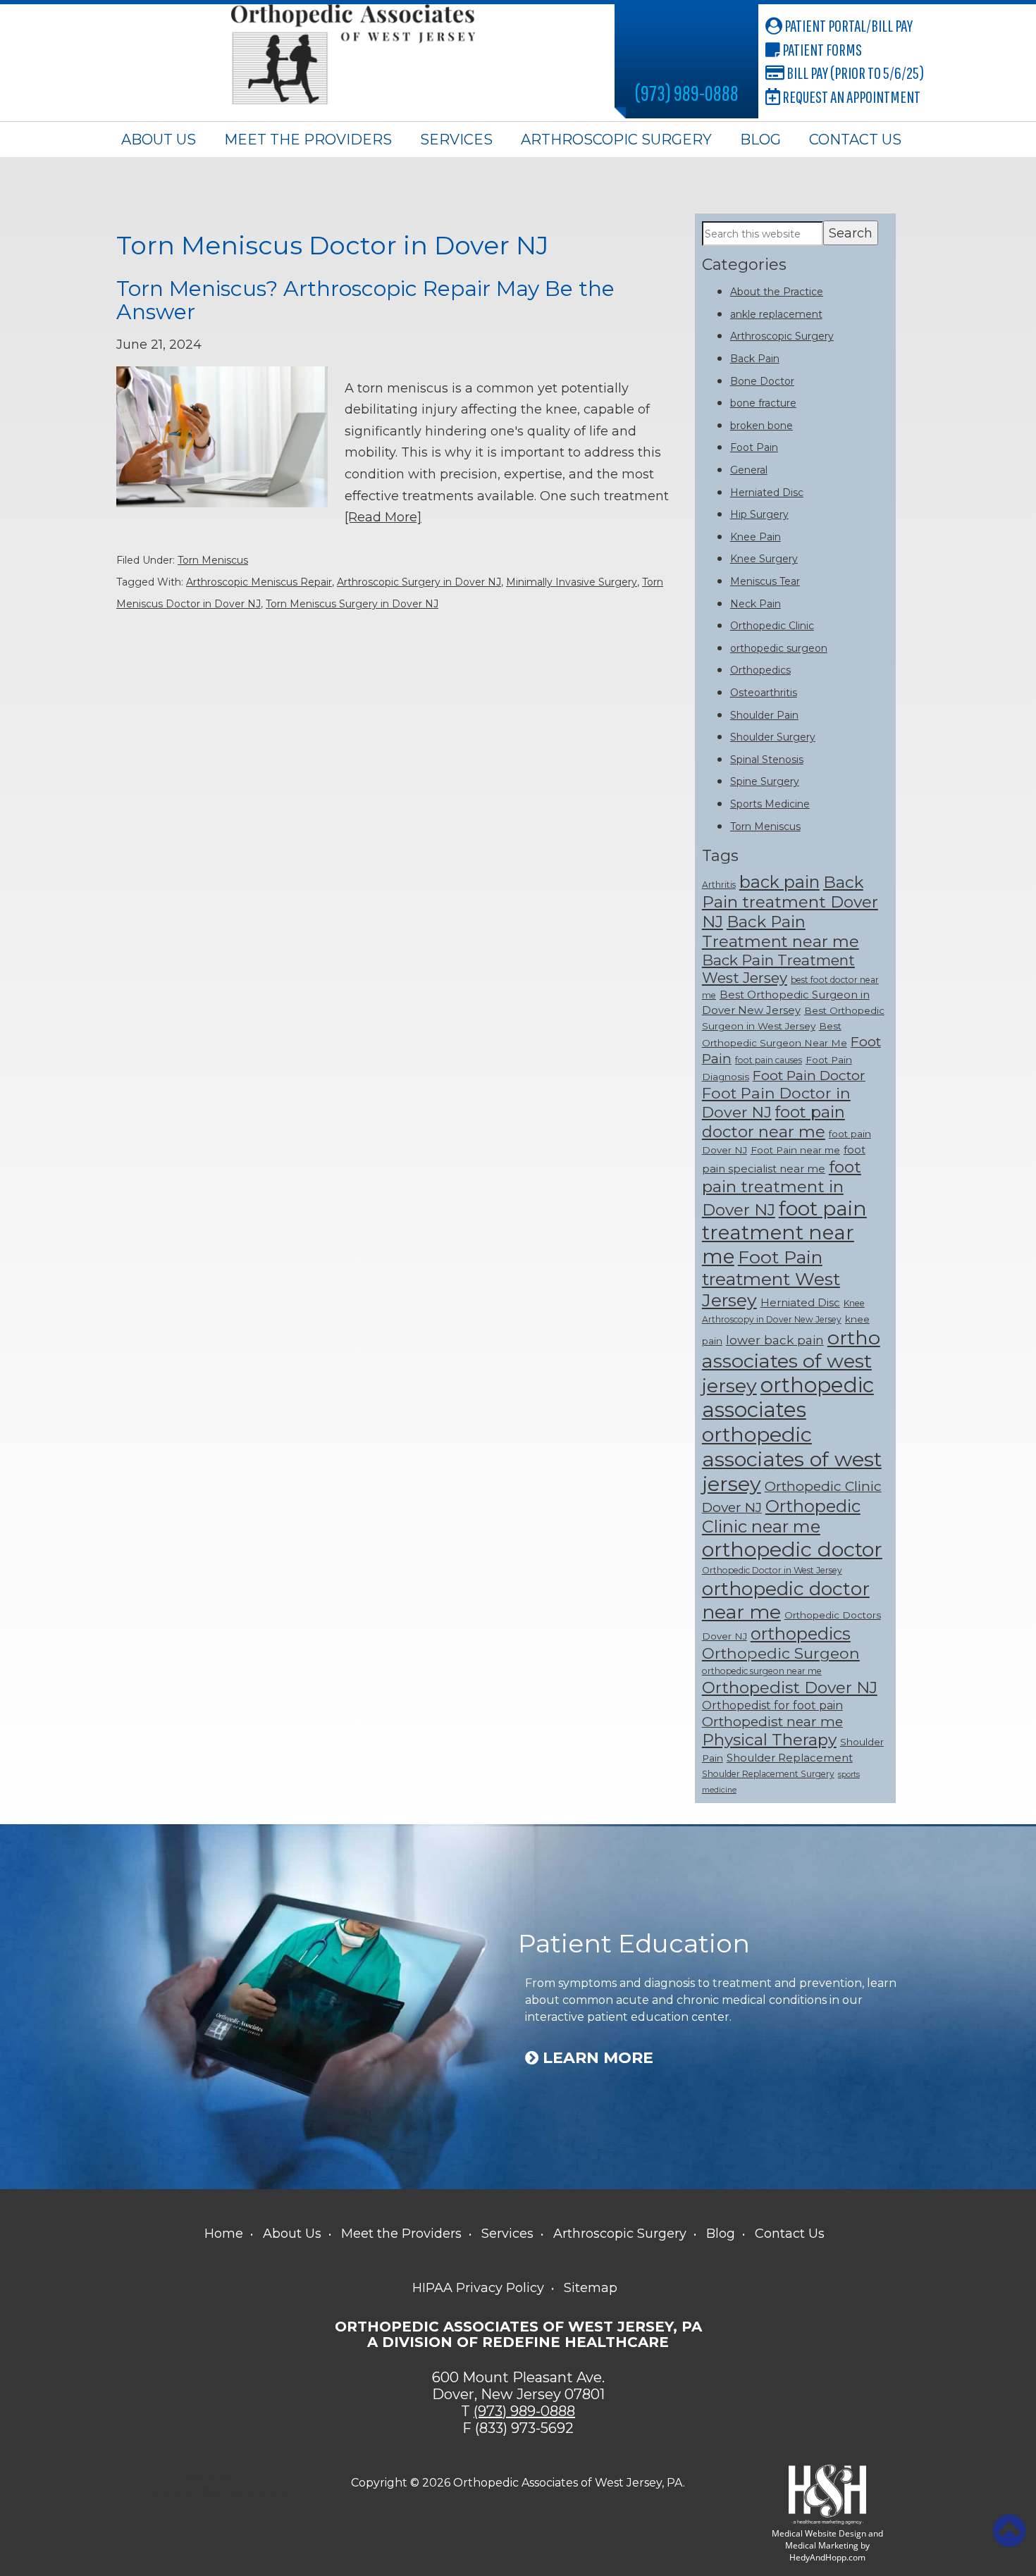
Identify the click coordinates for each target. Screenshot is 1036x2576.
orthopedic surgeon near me (762, 1671)
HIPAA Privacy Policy (478, 2288)
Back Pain (755, 359)
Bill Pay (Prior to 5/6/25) (854, 73)
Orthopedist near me (772, 1721)
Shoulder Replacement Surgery (768, 1774)
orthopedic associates (788, 1397)
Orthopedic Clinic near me (781, 1516)
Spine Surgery (765, 781)
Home (224, 2234)
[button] (1009, 2531)
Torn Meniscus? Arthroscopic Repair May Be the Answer (365, 300)
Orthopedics (760, 670)
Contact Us (855, 140)
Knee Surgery (764, 559)
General (749, 470)
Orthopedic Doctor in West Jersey (772, 1570)
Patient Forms (821, 49)
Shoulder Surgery (773, 737)
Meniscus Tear (765, 581)
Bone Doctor (762, 381)
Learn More (596, 2058)
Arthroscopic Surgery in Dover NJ (419, 582)
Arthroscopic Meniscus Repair (259, 582)
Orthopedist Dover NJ (790, 1688)
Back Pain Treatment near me (781, 931)
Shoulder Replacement (790, 1758)
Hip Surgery (759, 514)
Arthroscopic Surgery (616, 140)
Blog (760, 140)
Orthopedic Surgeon (781, 1653)
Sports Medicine (770, 804)
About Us (159, 140)
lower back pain (775, 1340)
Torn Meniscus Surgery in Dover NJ (352, 604)
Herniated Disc (767, 493)
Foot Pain (754, 447)
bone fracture (763, 403)
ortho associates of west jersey (791, 1362)
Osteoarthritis (764, 693)
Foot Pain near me (795, 1150)
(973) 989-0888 (687, 93)
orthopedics (801, 1634)
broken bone (761, 426)
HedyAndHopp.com (827, 2557)
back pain (779, 882)
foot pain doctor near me (773, 1122)
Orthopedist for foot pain (772, 1705)
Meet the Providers (308, 140)
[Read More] (383, 517)
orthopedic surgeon (779, 648)
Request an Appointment (850, 97)
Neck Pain (756, 604)
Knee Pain (756, 537)
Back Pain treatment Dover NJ (790, 902)
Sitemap (591, 2288)
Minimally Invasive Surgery (572, 582)
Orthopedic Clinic (772, 626)
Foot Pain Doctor (809, 1075)
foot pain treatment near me (784, 1232)
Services (456, 140)
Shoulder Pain (764, 715)
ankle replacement (776, 314)
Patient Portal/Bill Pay (847, 25)
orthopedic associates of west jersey (792, 1459)
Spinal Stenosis (767, 760)
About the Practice (777, 292)
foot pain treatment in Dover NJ (782, 1188)
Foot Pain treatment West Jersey (771, 1278)
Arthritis (719, 885)
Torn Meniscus (213, 560)
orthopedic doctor (792, 1549)
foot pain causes (769, 1060)
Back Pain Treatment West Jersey (778, 969)
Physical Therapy (769, 1740)
